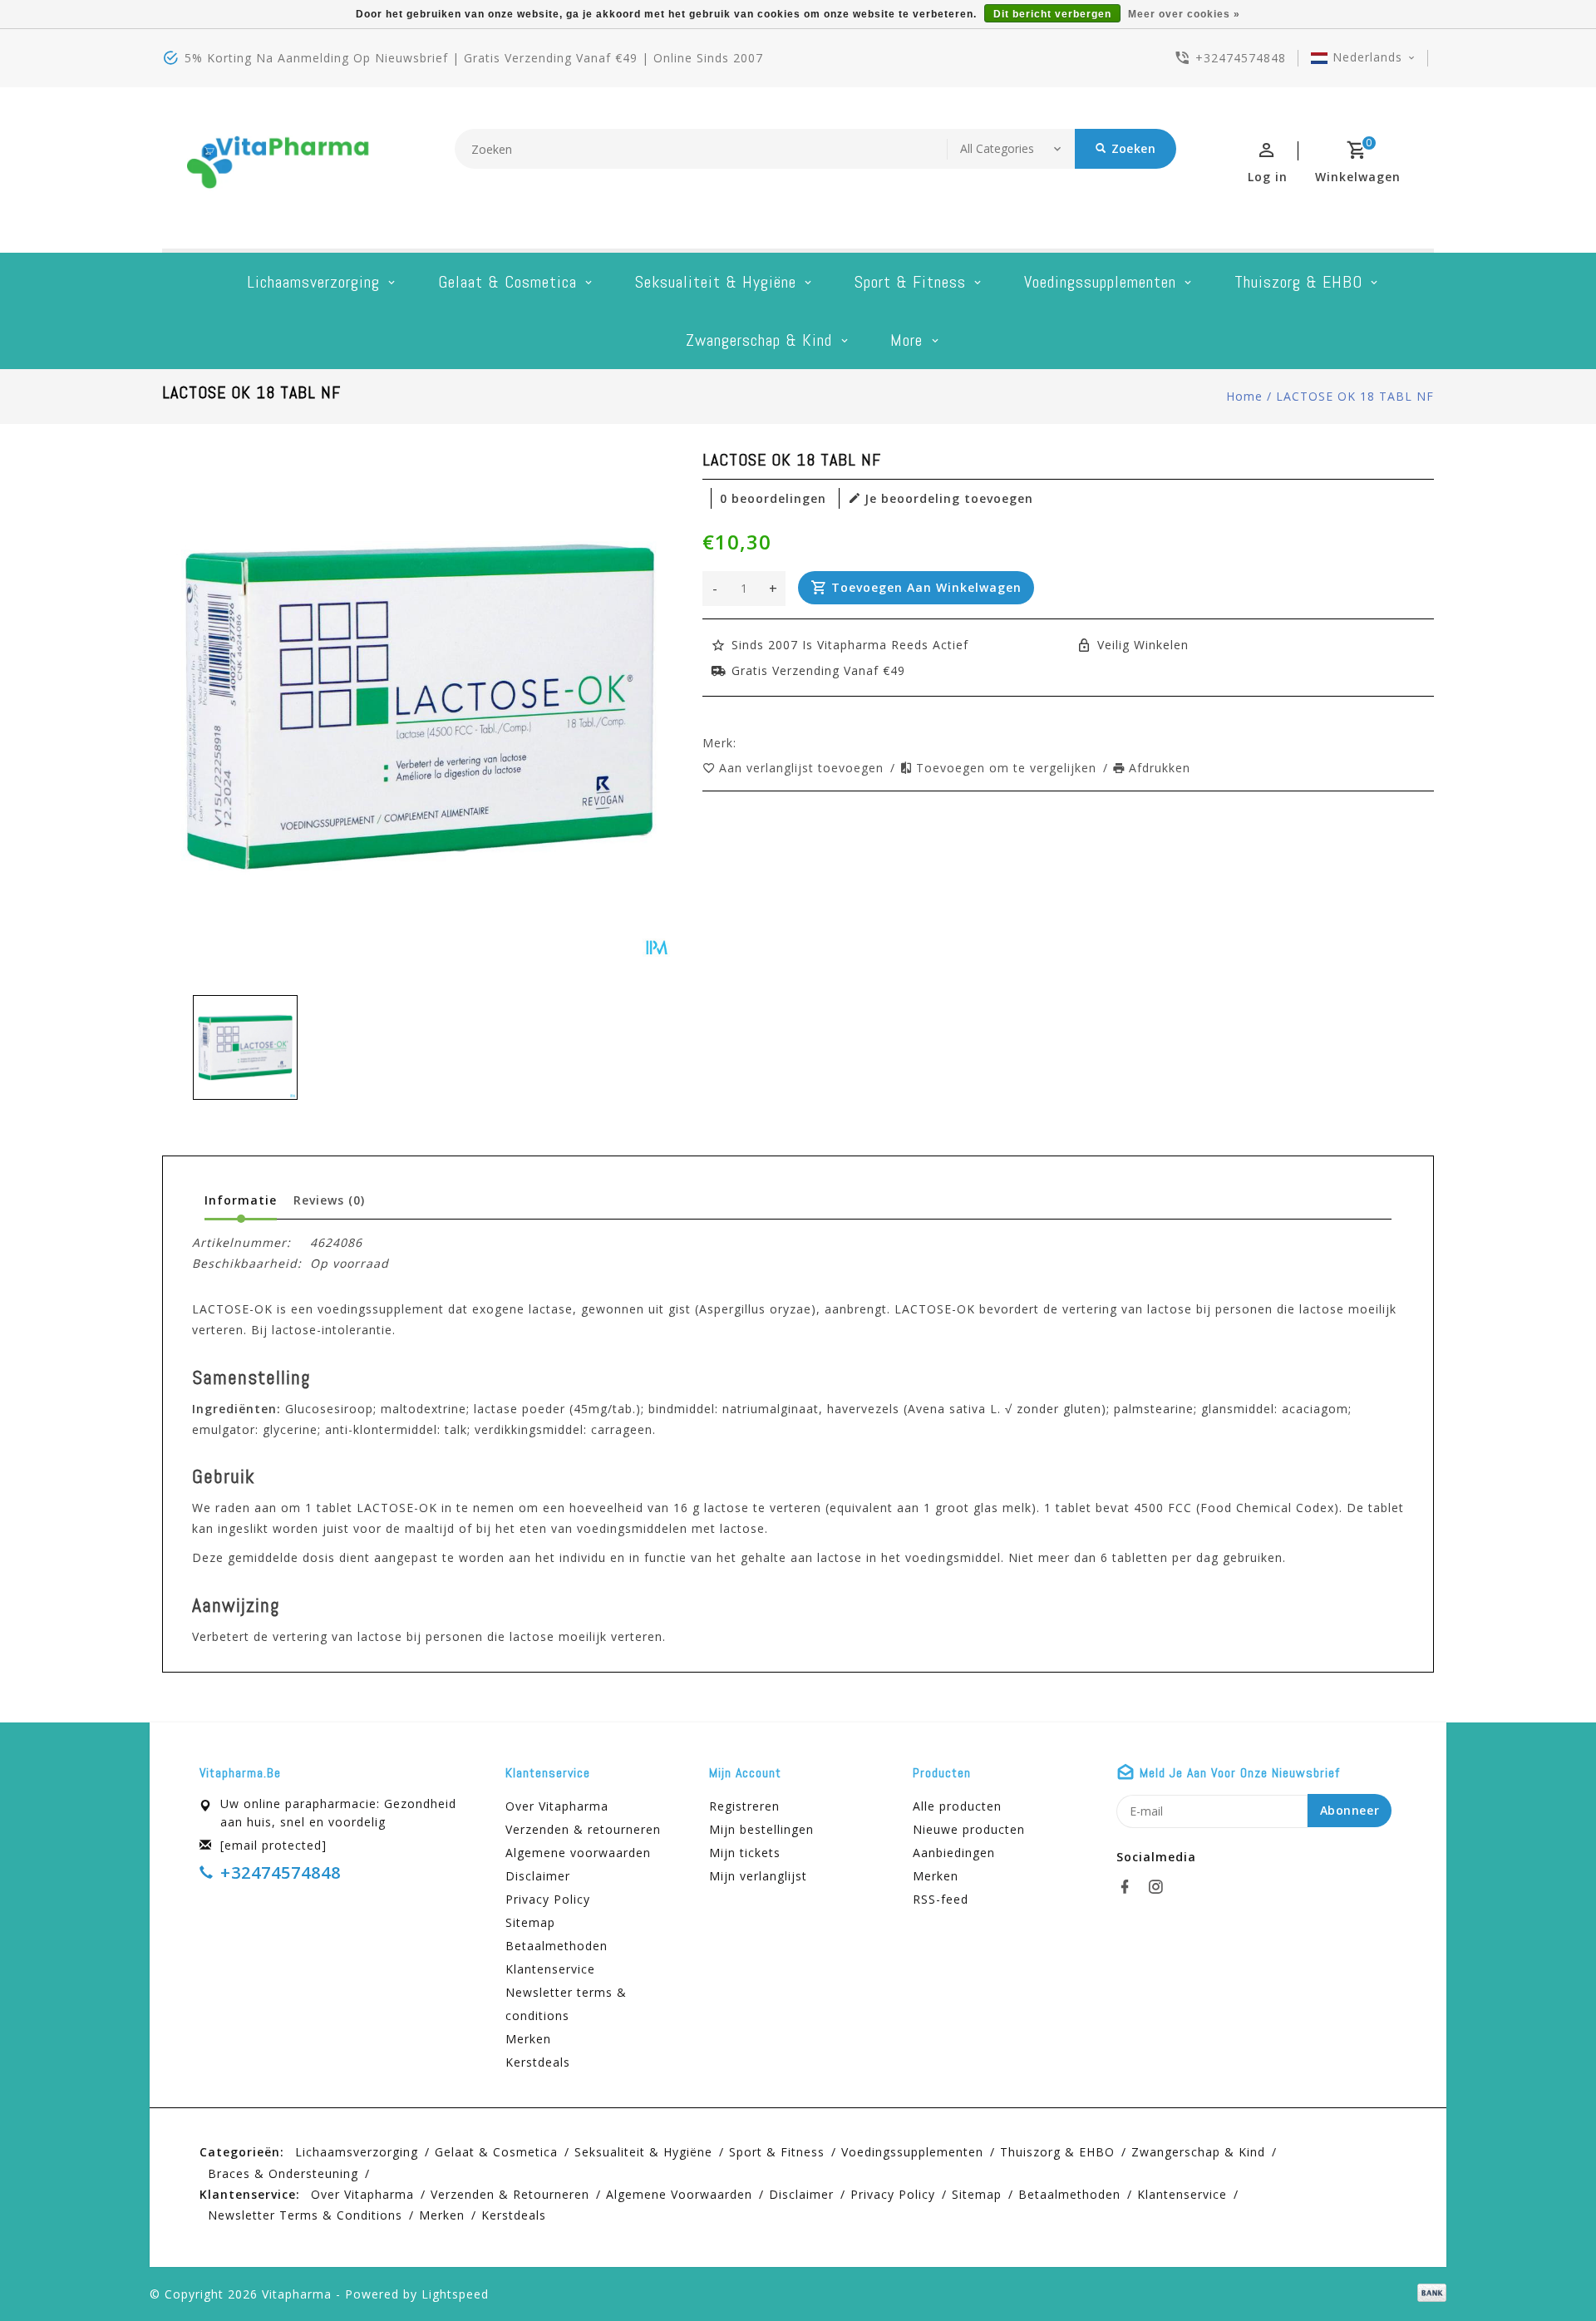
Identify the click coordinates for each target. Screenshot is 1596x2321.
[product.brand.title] (741, 743)
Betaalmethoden (557, 1946)
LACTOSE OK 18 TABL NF (1355, 396)
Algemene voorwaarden (578, 1853)
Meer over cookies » (1184, 14)
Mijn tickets (745, 1853)
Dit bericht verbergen (1052, 14)
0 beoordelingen (773, 498)
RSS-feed (941, 1899)
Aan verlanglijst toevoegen (803, 768)
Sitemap (530, 1922)
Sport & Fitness (910, 282)
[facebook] (1130, 1887)
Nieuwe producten (969, 1829)
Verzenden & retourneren (583, 1829)
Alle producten (957, 1806)
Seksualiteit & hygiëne (716, 282)
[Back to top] (1546, 2271)
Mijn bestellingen (761, 1829)
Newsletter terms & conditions (566, 2004)
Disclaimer (538, 1876)
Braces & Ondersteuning (283, 2173)
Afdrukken (1160, 768)
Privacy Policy (548, 1899)
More (906, 340)
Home (1244, 396)
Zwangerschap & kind (759, 340)
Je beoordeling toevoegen (949, 498)
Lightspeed (455, 2294)
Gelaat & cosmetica (507, 282)
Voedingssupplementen (1100, 282)
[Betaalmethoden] (1429, 2293)
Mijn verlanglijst (758, 1876)
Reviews (329, 1200)
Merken (528, 2039)
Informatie (241, 1200)
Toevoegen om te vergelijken (1008, 768)
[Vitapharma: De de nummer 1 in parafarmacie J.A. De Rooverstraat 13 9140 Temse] (278, 168)
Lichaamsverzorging (313, 282)
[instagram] (1160, 1887)
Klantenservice (550, 1969)
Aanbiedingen (954, 1853)
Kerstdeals (538, 2062)
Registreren (744, 1806)
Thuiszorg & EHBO (1298, 282)
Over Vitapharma (557, 1806)
